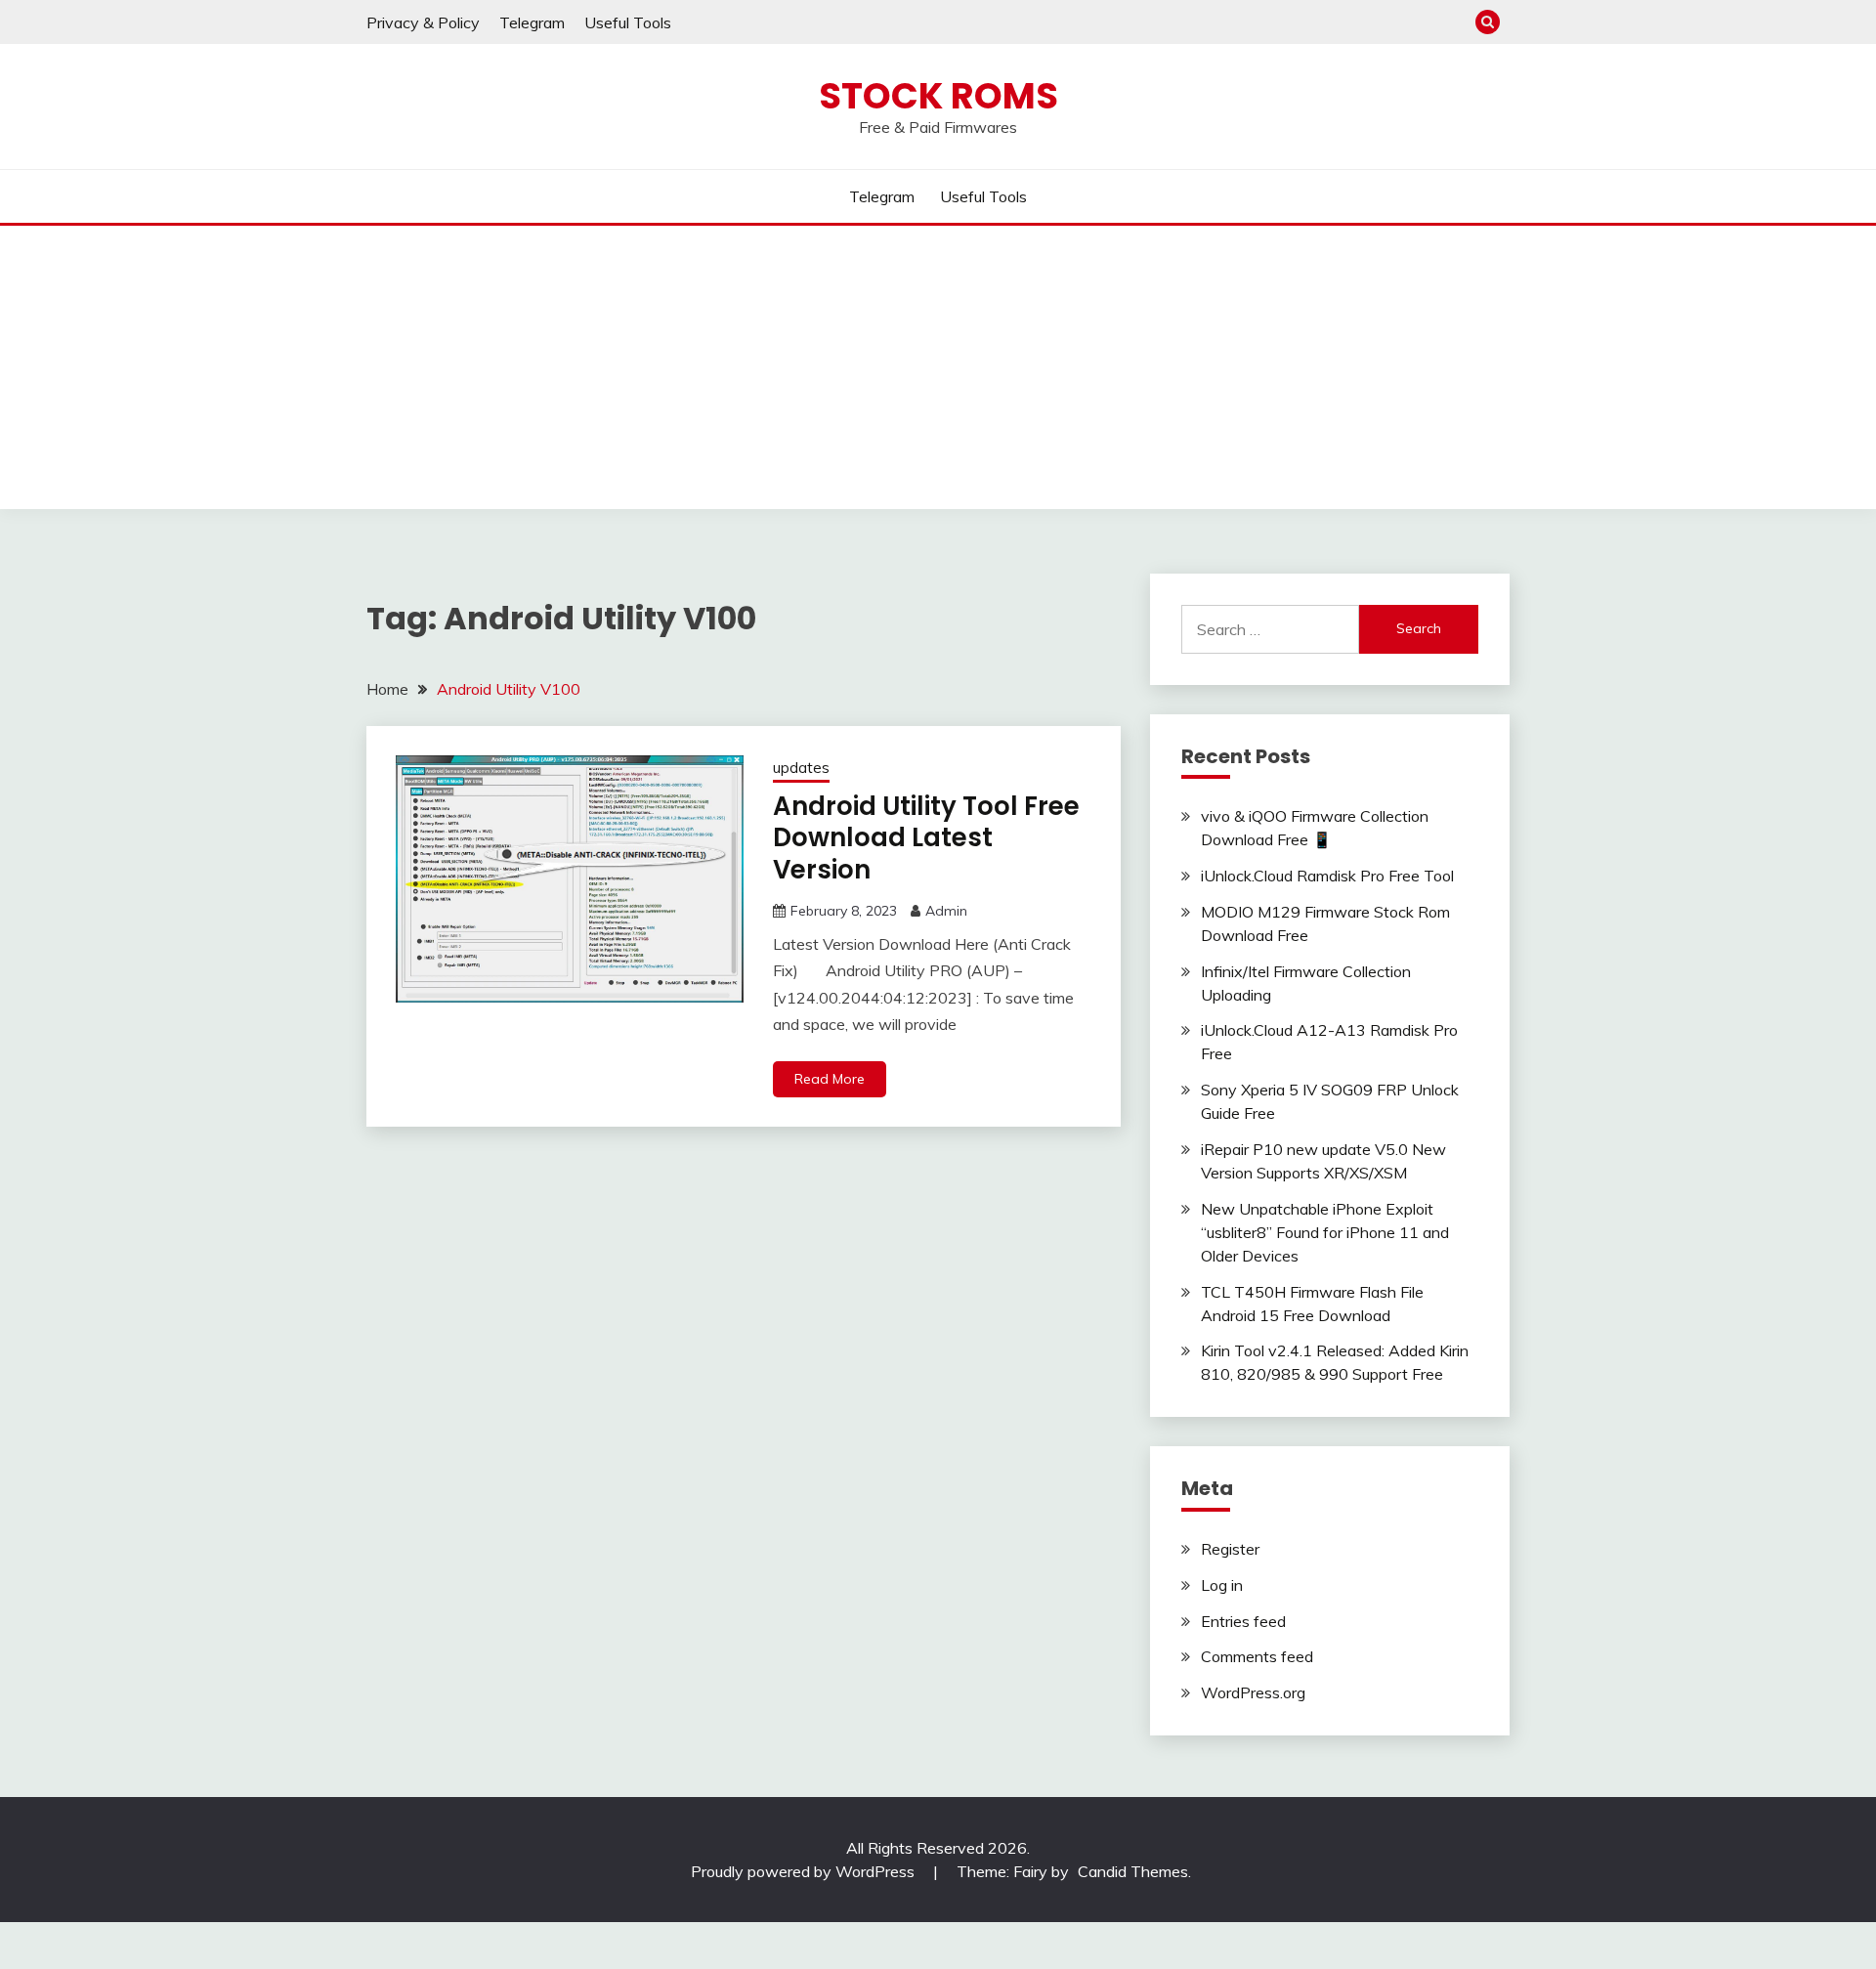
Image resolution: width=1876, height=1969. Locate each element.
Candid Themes (1133, 1871)
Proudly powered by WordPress (805, 1871)
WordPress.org (1253, 1692)
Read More (830, 1079)
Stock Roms (938, 96)
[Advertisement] (938, 372)
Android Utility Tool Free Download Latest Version (926, 838)
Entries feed (1243, 1621)
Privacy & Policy (423, 22)
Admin (946, 911)
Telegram (532, 22)
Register (1230, 1549)
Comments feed (1257, 1656)
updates (801, 768)
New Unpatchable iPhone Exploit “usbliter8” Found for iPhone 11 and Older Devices (1325, 1232)
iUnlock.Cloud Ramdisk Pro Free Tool (1327, 876)
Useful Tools (628, 22)
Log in (1222, 1585)
